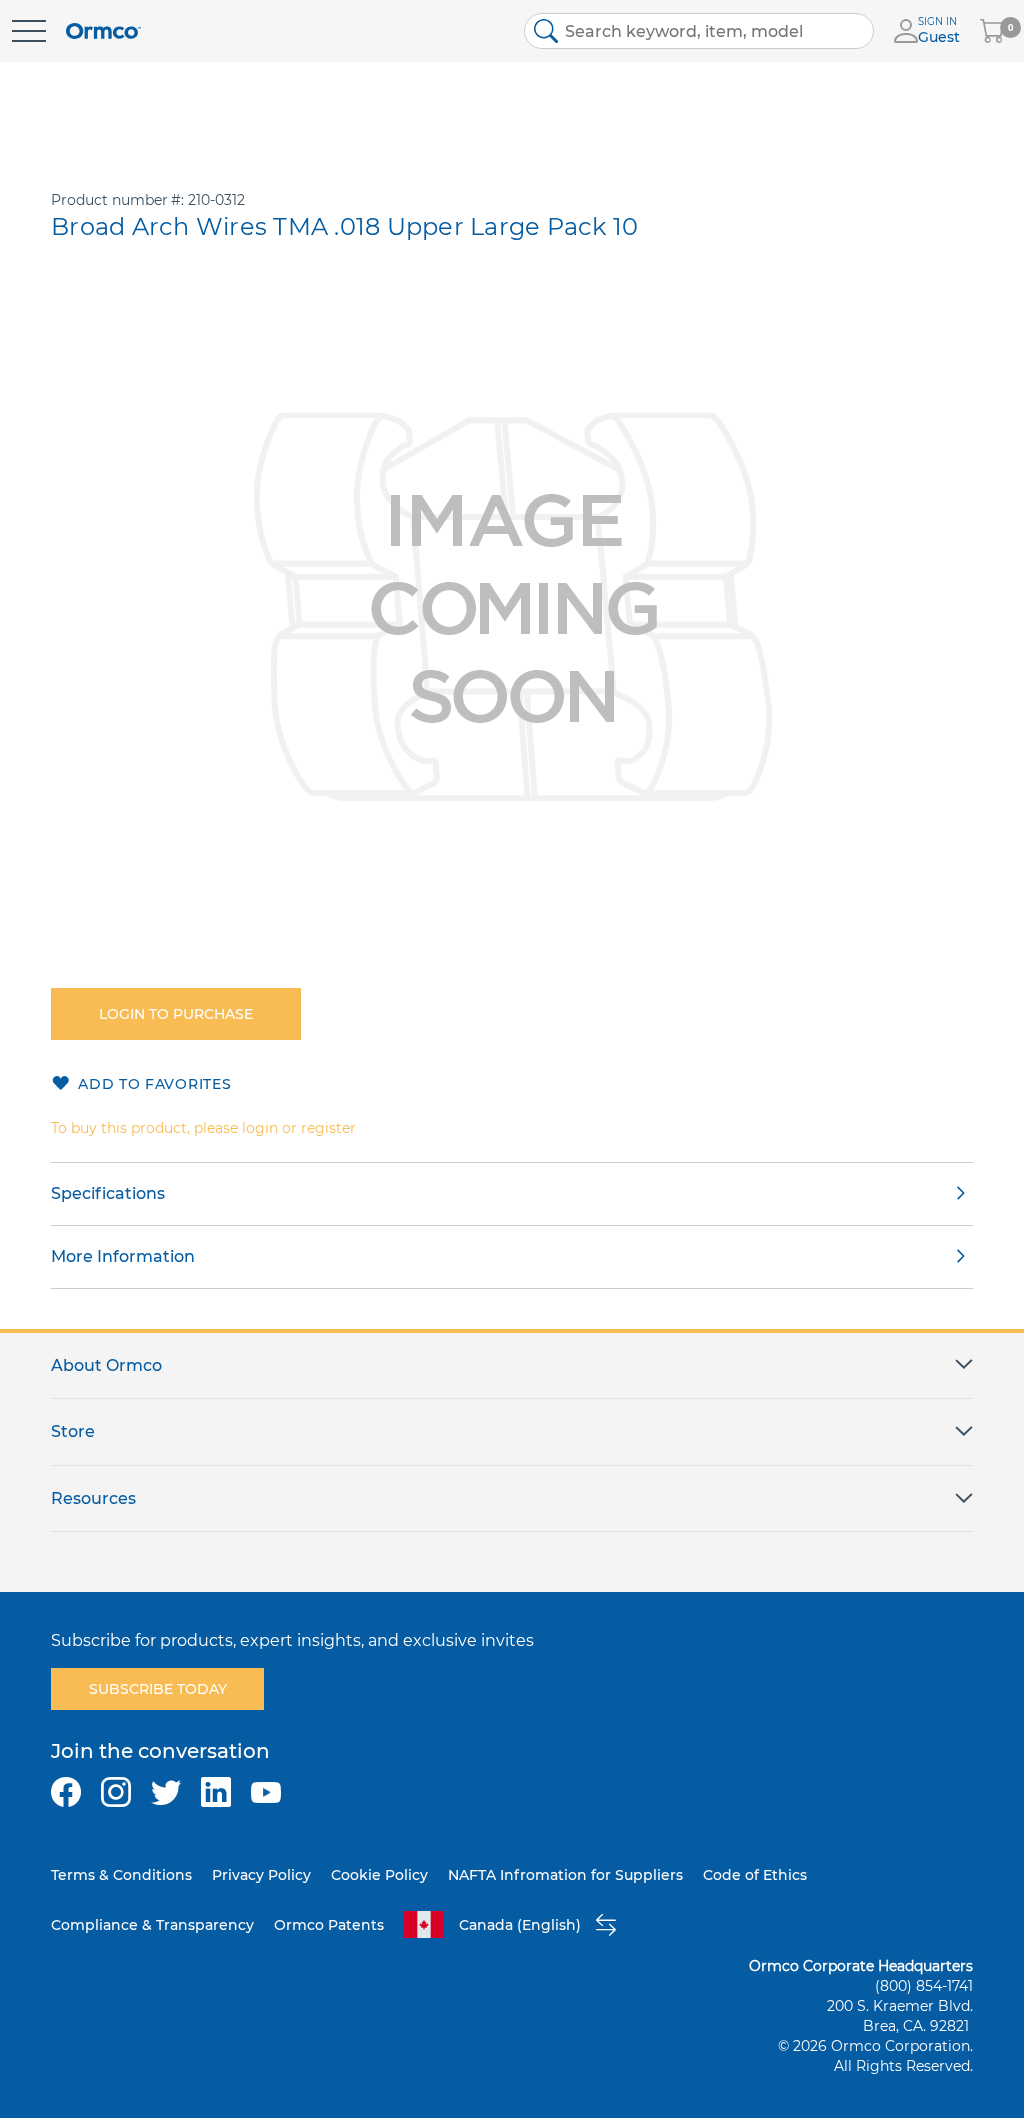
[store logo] (103, 31)
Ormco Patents (329, 1925)
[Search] (546, 31)
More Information (123, 1256)
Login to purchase (176, 1014)
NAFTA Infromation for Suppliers (565, 1875)
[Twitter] (166, 1792)
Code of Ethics (755, 1875)
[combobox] (699, 31)
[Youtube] (266, 1792)
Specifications (108, 1193)
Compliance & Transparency (152, 1925)
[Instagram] (116, 1792)
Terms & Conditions (121, 1875)
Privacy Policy (261, 1875)
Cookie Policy (379, 1875)
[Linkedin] (216, 1792)
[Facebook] (66, 1792)
